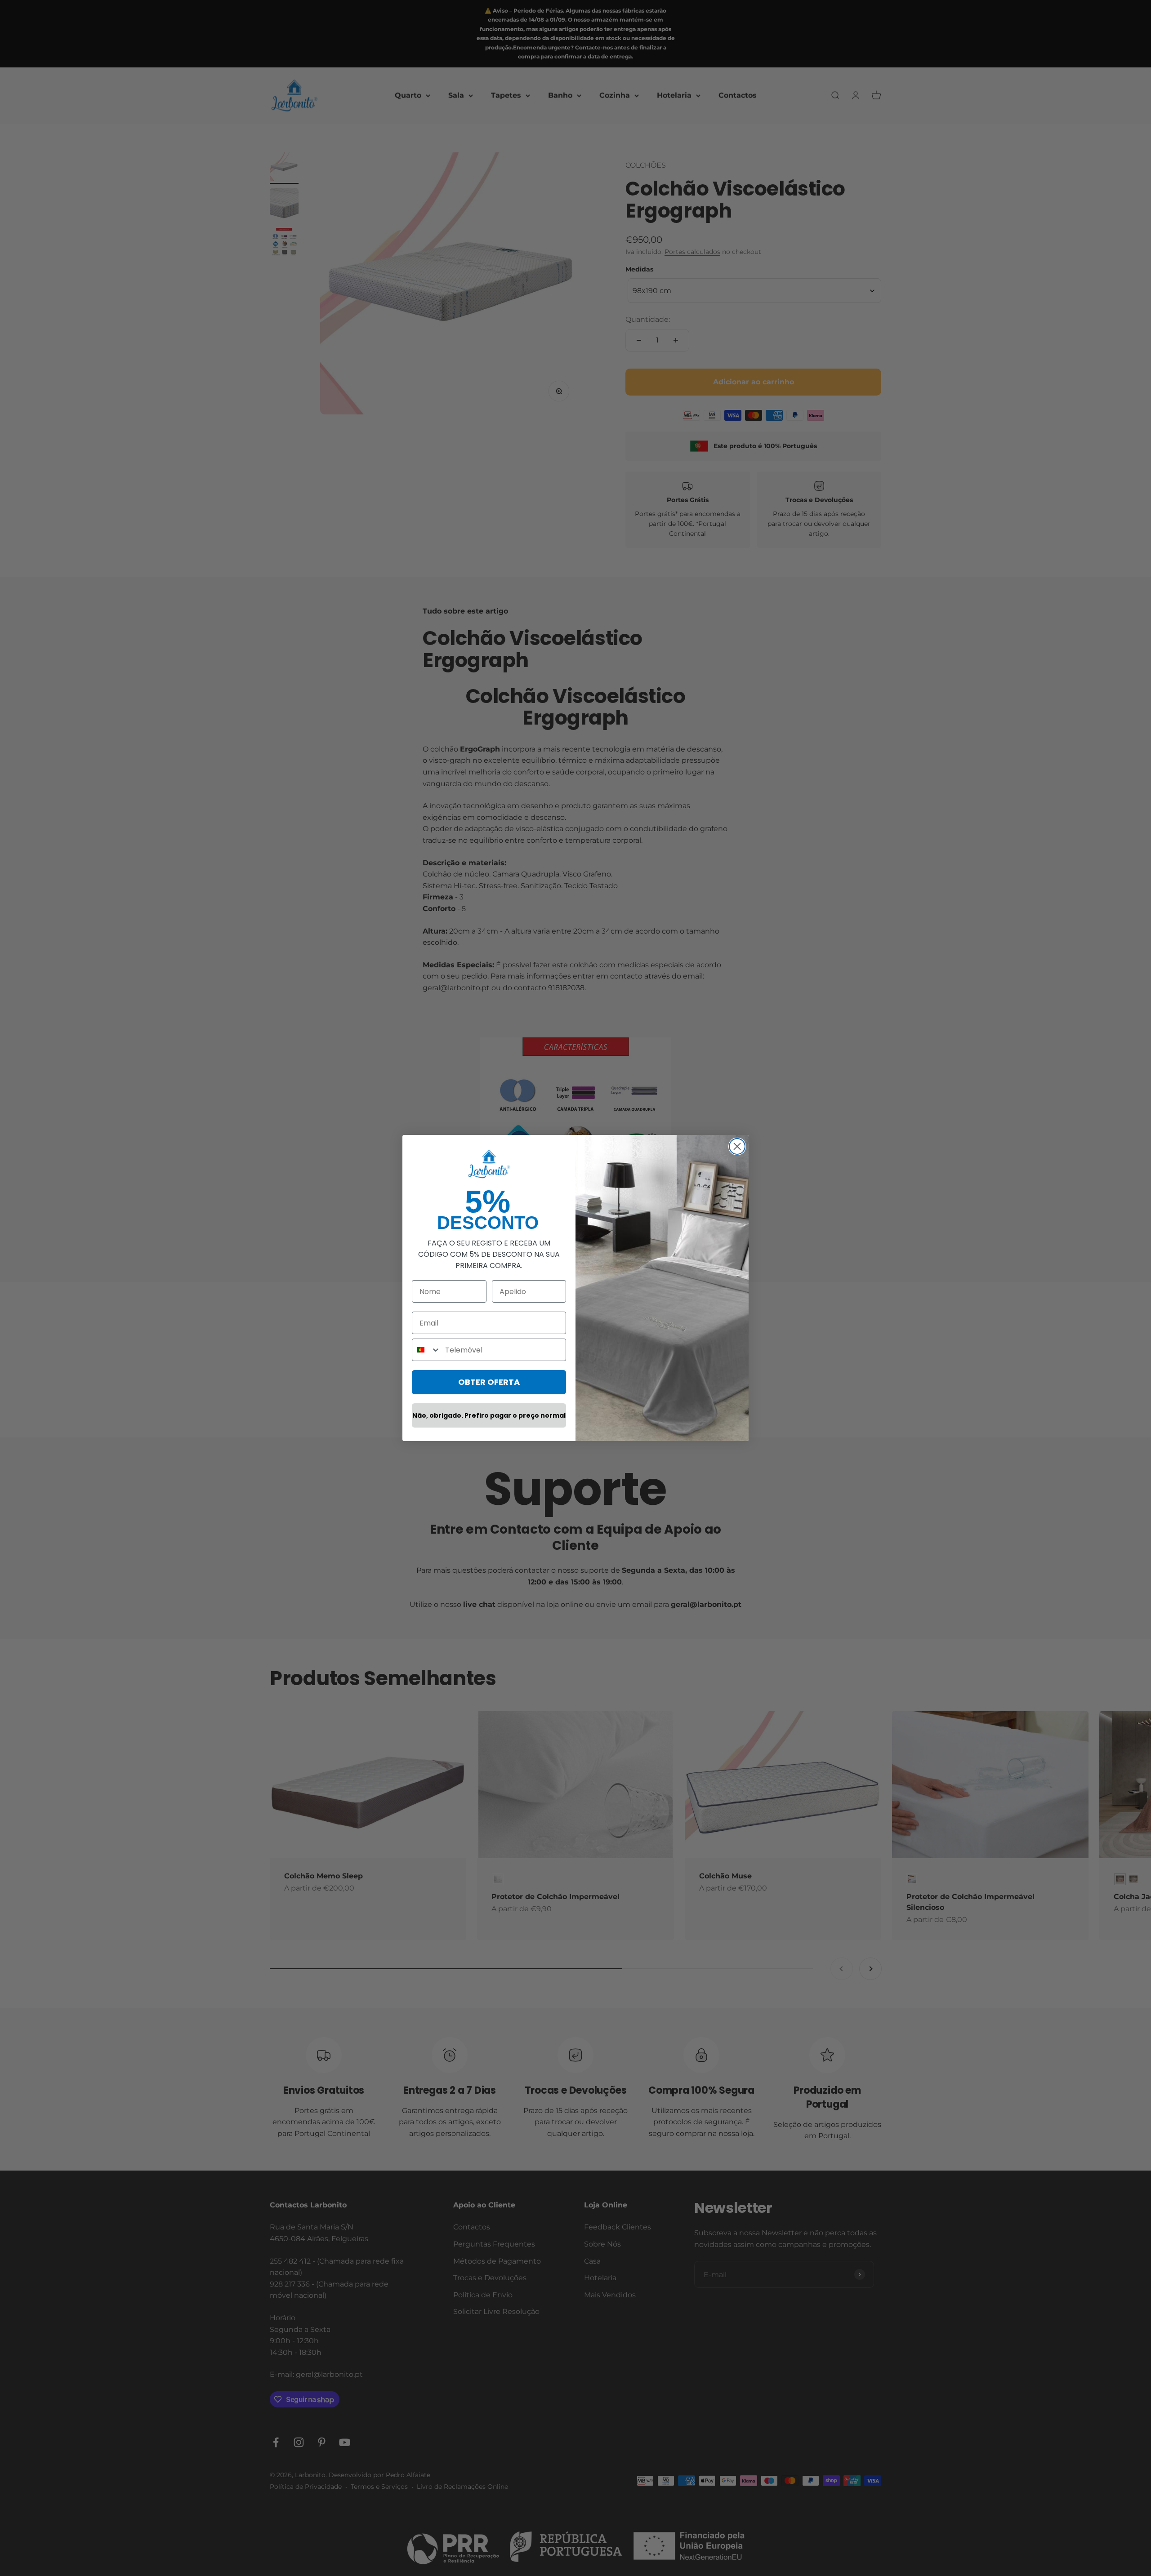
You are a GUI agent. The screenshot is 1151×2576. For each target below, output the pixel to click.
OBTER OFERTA (489, 1382)
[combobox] (426, 1350)
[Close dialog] (737, 1146)
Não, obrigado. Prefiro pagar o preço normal (489, 1415)
